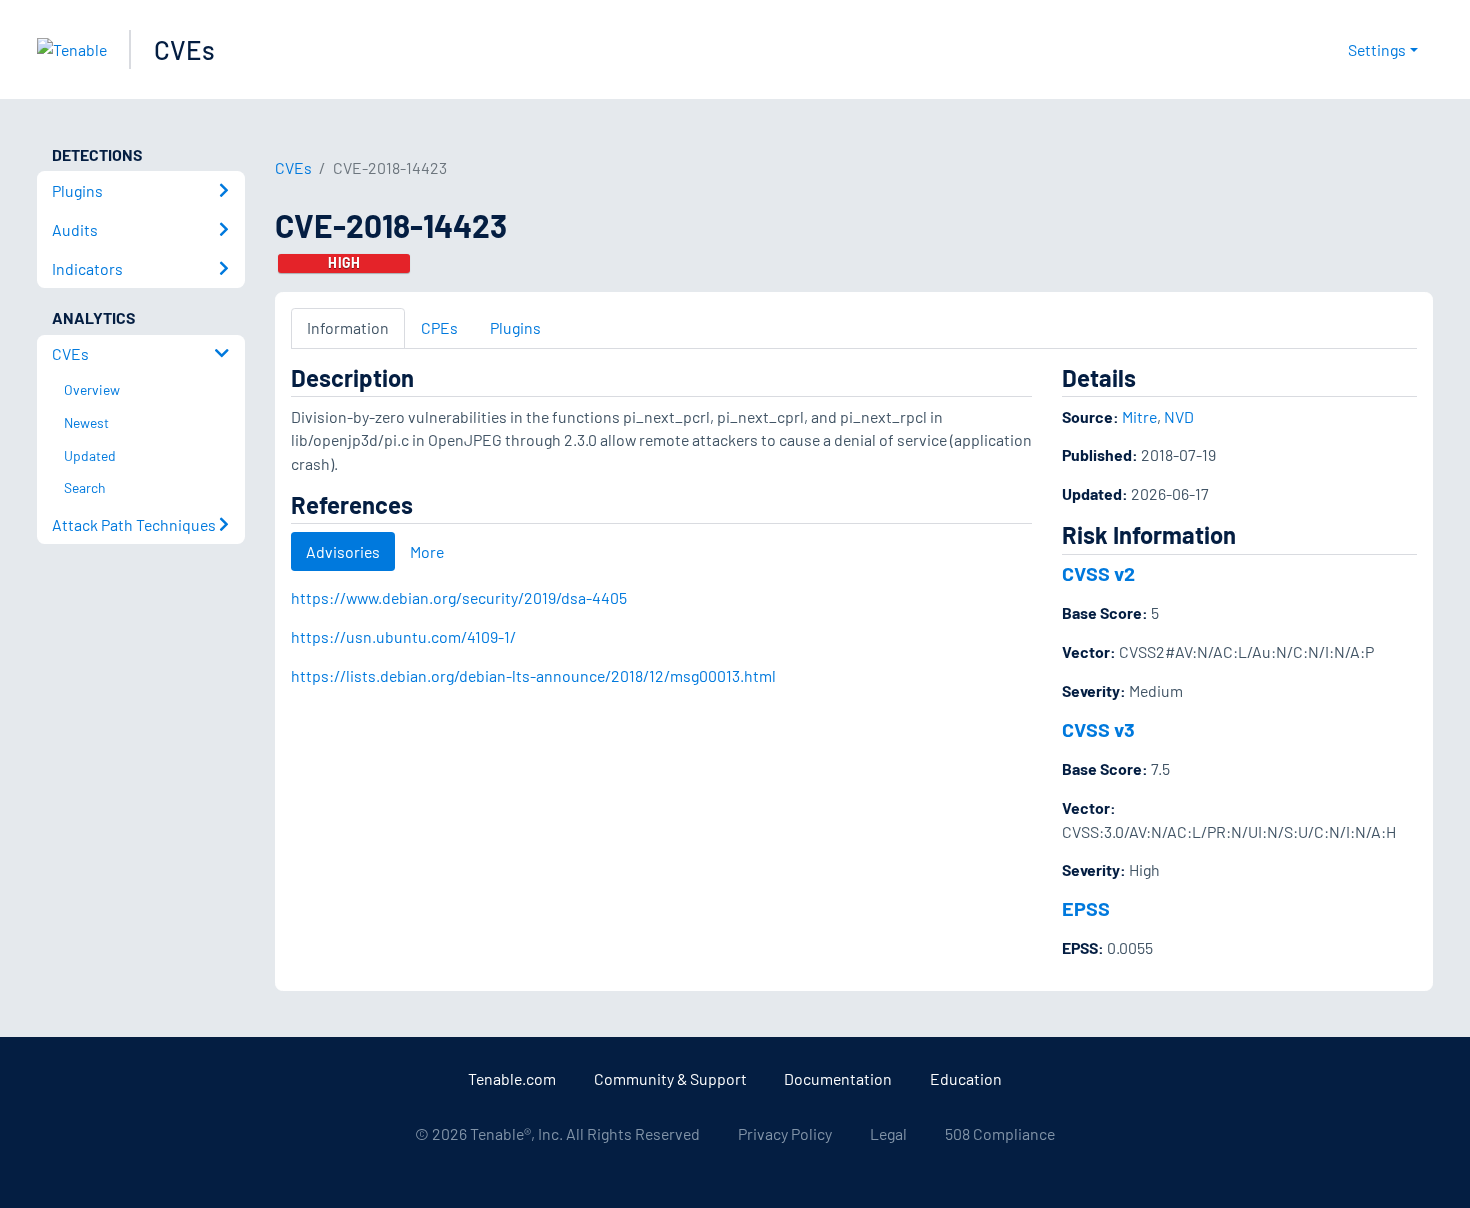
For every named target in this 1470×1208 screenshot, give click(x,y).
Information (348, 327)
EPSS (1086, 908)
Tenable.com (512, 1078)
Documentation (838, 1078)
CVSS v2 (1098, 573)
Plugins (515, 327)
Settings (1377, 49)
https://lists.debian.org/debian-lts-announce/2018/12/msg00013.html (533, 675)
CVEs (184, 49)
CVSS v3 (1098, 729)
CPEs (439, 327)
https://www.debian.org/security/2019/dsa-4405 (459, 597)
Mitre (1139, 416)
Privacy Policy (785, 1133)
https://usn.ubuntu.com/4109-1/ (403, 636)
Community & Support (670, 1078)
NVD (1179, 416)
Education (966, 1078)
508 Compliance (1000, 1133)
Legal (888, 1133)
